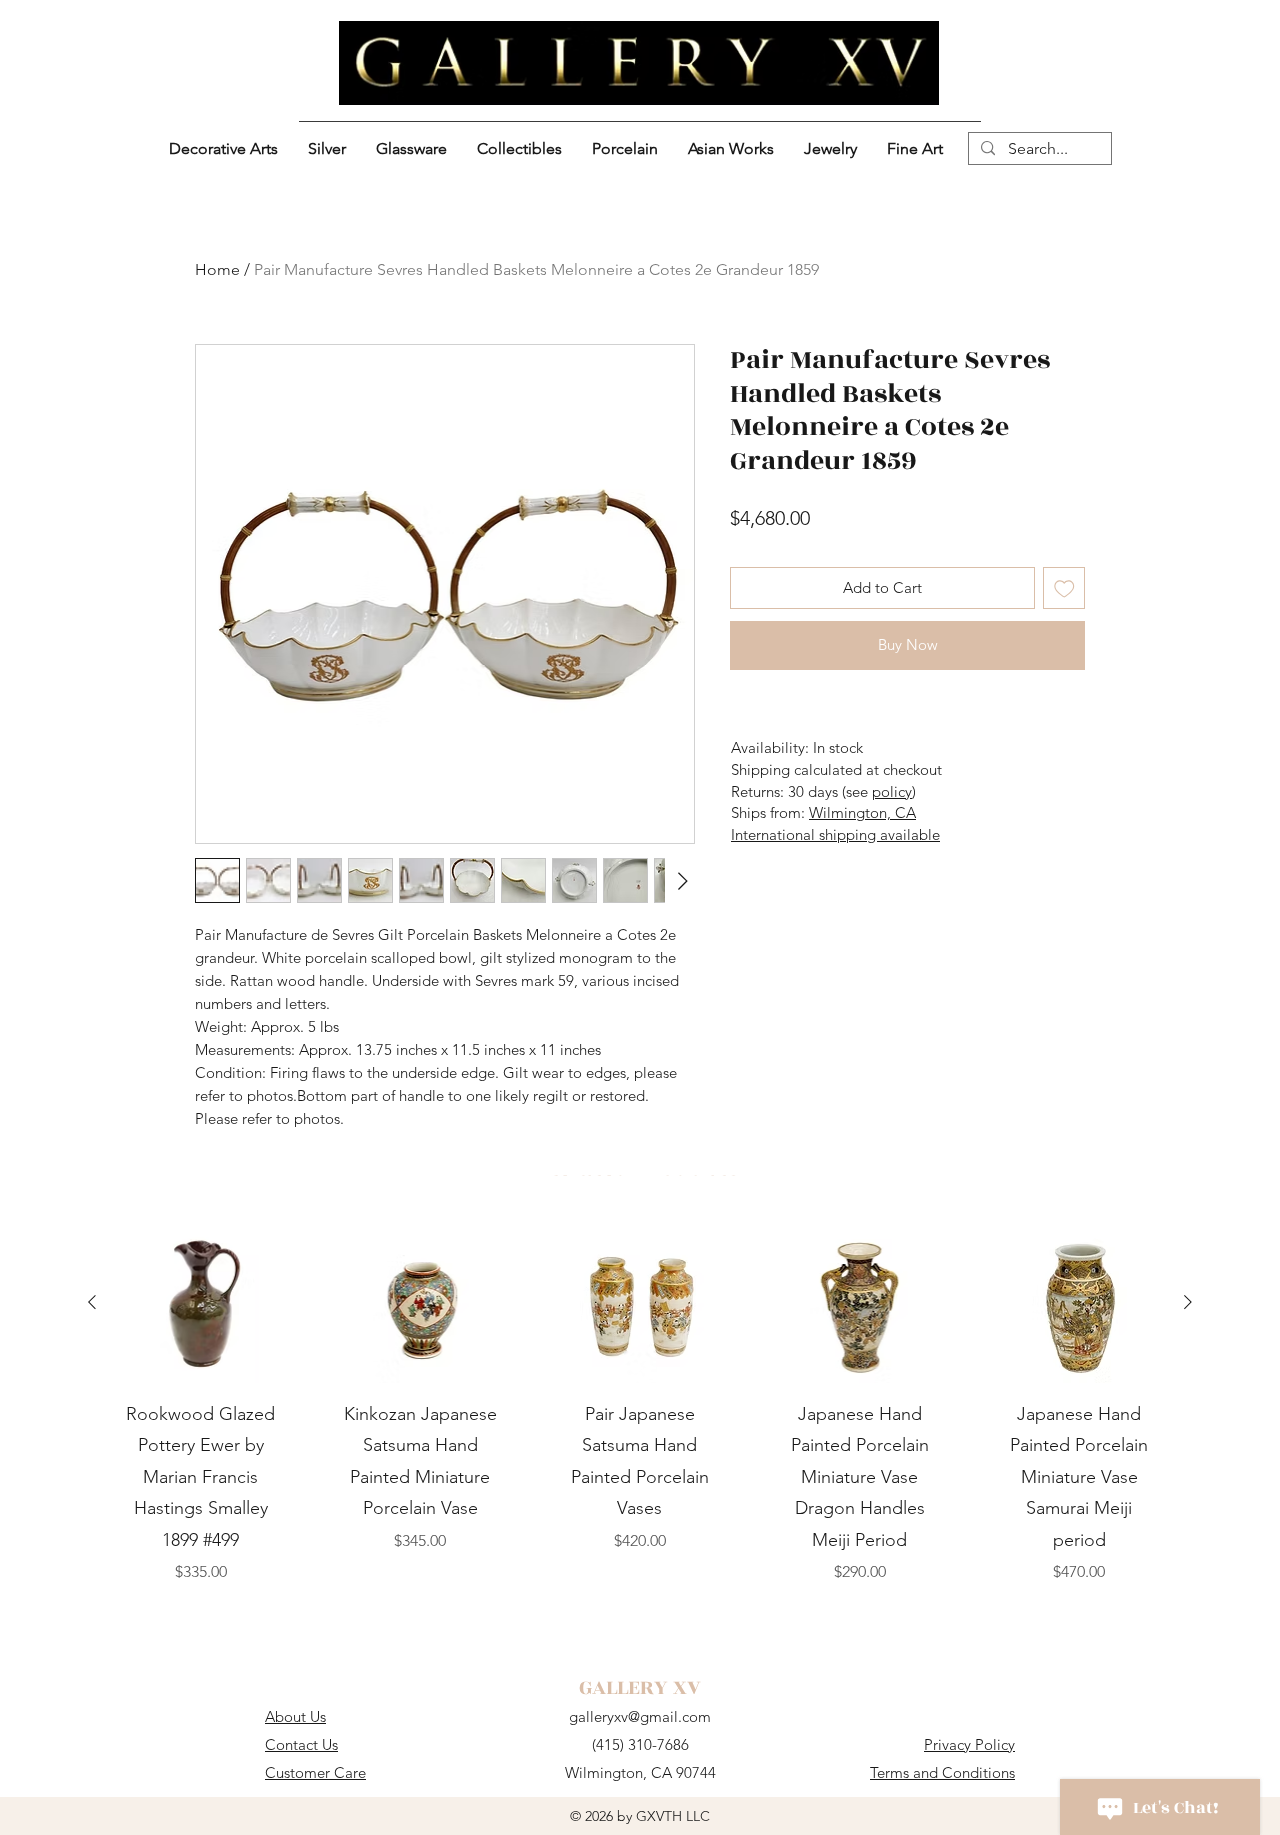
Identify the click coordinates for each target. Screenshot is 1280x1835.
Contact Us (301, 1744)
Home (217, 269)
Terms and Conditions (942, 1772)
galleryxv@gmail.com (640, 1716)
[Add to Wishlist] (1064, 588)
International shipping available (835, 834)
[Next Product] (1188, 1302)
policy (892, 791)
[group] (640, 1419)
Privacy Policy (969, 1744)
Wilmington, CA (862, 812)
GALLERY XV (640, 1687)
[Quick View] (201, 1303)
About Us (295, 1716)
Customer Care (315, 1772)
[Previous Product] (92, 1302)
